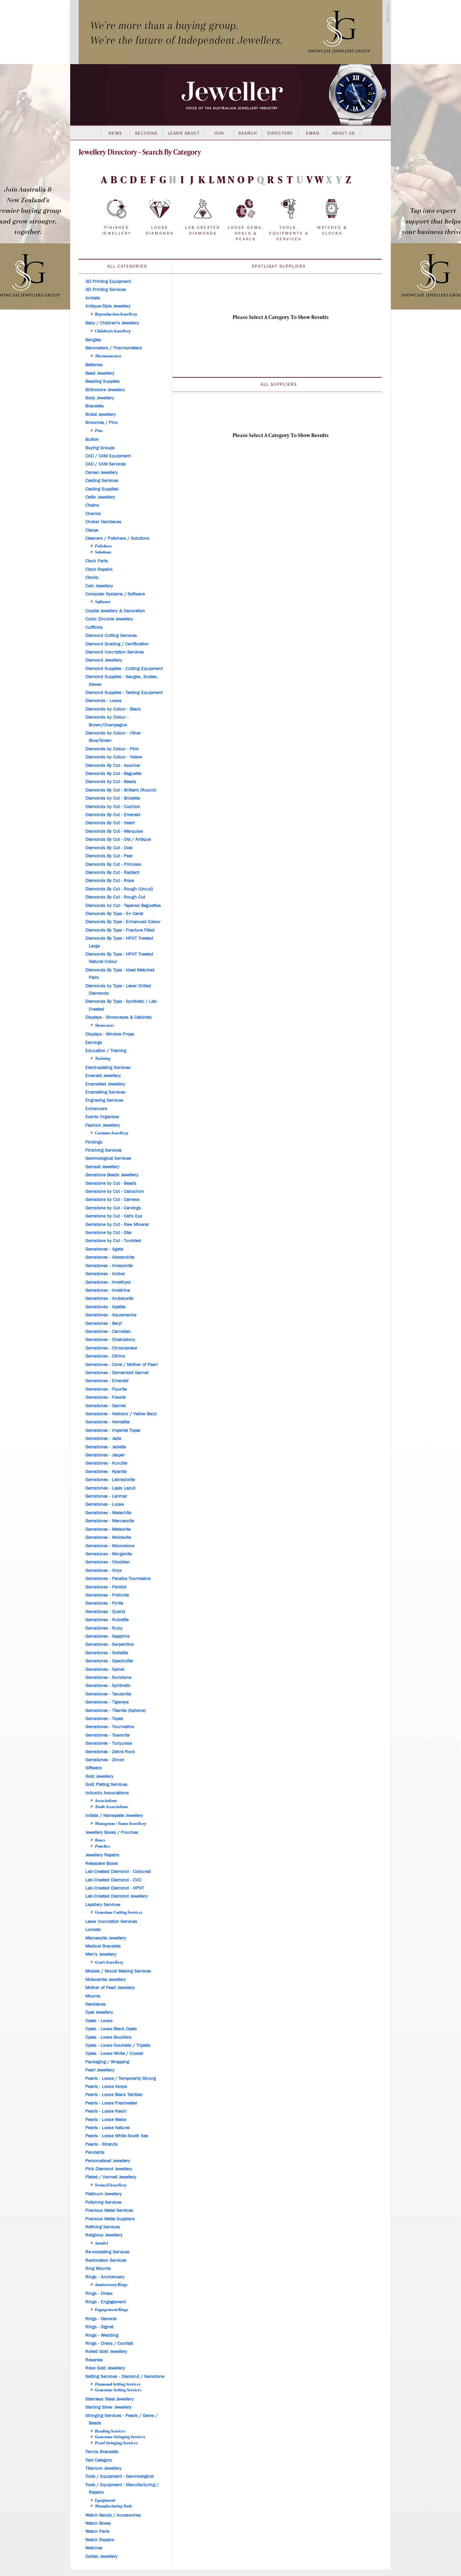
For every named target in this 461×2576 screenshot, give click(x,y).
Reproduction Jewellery (116, 314)
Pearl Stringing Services (116, 2443)
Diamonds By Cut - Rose (110, 881)
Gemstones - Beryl (104, 1323)
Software (103, 601)
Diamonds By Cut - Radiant (112, 873)
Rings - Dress (99, 2293)
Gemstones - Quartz (105, 1612)
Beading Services (110, 2431)
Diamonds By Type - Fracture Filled (120, 930)
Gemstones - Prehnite (107, 1595)
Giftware (93, 1768)
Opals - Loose (99, 2021)
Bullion (92, 439)
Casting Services (102, 481)
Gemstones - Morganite (109, 1554)
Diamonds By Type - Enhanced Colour (123, 922)
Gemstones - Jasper (105, 1455)
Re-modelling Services (107, 2252)
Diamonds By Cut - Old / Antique (118, 839)
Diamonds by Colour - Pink (112, 749)
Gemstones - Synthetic (108, 1686)
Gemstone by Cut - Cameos (113, 1200)
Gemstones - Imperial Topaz (113, 1430)
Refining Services (103, 2227)
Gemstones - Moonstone (110, 1546)
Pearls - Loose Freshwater (111, 2103)
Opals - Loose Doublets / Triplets (118, 2045)
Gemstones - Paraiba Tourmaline (118, 1579)
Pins (99, 430)
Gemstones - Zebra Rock (110, 1752)
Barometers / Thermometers (114, 348)
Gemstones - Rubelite (107, 1620)
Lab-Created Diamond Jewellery (117, 1896)
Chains (92, 505)
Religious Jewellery (104, 2235)
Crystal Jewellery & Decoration (115, 611)
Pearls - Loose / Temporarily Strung (121, 2078)
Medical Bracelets (103, 1946)
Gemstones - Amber (105, 1274)
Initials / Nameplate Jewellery (114, 1816)
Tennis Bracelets (102, 2452)
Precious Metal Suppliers (110, 2219)
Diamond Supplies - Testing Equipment (124, 693)
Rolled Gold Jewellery (106, 2352)
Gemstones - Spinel (105, 1669)
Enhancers (96, 1109)
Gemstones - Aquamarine (111, 1315)
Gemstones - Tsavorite (107, 1735)
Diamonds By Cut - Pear (109, 856)
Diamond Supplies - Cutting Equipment (124, 669)
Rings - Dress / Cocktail (109, 2343)
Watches (94, 2548)
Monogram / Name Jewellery (120, 1823)
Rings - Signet (99, 2327)
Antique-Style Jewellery (108, 306)
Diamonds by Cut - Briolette (113, 798)
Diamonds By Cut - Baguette (113, 774)
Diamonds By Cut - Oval (109, 848)
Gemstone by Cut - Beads (111, 1183)
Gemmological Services (108, 1158)
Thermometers (108, 356)
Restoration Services (106, 2260)
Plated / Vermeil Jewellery (111, 2177)
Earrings (94, 1043)
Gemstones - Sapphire (107, 1636)
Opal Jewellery (99, 2012)
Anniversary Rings (111, 2284)
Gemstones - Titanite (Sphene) (116, 1711)
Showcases (104, 1025)
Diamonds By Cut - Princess (113, 864)
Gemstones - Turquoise (109, 1743)
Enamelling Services (105, 1092)
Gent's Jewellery (109, 1962)
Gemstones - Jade (103, 1439)
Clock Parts (97, 561)
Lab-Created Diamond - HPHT (115, 1888)
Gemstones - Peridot (106, 1587)
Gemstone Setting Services (118, 2390)
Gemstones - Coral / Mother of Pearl (121, 1365)
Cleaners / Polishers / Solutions (117, 538)
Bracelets (95, 406)
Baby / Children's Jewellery (112, 323)
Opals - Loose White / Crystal (114, 2054)
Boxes (100, 1840)
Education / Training (106, 1051)
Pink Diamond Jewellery (109, 2169)
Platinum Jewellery (104, 2194)
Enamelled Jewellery (105, 1084)
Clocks (92, 578)
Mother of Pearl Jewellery (110, 1988)
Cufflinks (94, 627)
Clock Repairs (99, 569)
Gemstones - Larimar (106, 1496)
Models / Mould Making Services (118, 1971)
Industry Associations (107, 1793)
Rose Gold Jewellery (105, 2368)
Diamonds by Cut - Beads (111, 782)
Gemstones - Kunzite (106, 1463)
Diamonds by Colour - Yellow (114, 757)
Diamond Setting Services (118, 2384)
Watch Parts (98, 2531)
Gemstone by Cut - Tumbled (113, 1241)
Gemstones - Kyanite (106, 1472)
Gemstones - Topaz (104, 1719)
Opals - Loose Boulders (109, 2037)
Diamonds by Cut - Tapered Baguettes (123, 906)
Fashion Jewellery (103, 1125)
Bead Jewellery (100, 373)
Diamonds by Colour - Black (113, 709)
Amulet (101, 2243)
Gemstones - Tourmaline (110, 1727)
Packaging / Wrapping (107, 2062)
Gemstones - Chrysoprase (111, 1348)
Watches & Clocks (332, 230)
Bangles (93, 340)
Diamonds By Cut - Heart (110, 823)
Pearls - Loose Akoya (106, 2087)
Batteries (94, 365)
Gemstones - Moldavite (108, 1537)
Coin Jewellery (99, 586)
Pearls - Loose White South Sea (117, 2136)
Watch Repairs (100, 2540)
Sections (146, 133)
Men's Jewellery (101, 1954)
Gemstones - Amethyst (108, 1282)
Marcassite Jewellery (106, 1938)
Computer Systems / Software (115, 594)
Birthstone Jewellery (105, 390)
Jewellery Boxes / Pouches (112, 1832)
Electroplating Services (108, 1068)
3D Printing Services (106, 290)
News (115, 133)
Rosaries (94, 2360)
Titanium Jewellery (103, 2468)
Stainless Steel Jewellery (110, 2399)
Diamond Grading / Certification (117, 644)
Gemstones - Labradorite (110, 1480)
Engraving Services (104, 1100)
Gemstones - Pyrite (104, 1603)
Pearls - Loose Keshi (106, 2111)
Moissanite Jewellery (106, 1980)
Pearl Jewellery (100, 2070)
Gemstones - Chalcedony (110, 1340)
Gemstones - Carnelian (108, 1332)
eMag (313, 133)
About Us (344, 133)
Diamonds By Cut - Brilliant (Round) (121, 790)
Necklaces (96, 2004)
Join (219, 133)
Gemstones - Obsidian (108, 1562)
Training (103, 1058)
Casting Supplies (102, 489)
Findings (94, 1142)
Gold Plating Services (106, 1785)
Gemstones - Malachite (108, 1513)
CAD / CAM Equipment (108, 456)
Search (248, 133)
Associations (106, 1800)
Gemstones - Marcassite (110, 1521)
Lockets (93, 1930)
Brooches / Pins (102, 423)
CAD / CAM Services (106, 464)
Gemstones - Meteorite (108, 1529)
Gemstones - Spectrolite (109, 1661)
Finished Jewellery (117, 230)
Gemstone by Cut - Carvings (113, 1208)
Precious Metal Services (109, 2210)
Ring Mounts (98, 2269)
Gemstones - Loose (105, 1504)
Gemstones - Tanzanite (108, 1694)
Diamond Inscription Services (115, 652)
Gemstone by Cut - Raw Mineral (117, 1225)
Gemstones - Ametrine (108, 1290)
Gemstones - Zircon (105, 1760)
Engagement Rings (112, 2309)
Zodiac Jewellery (101, 2556)
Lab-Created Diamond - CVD (113, 1880)
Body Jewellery (100, 398)
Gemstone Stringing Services (120, 2437)
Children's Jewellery (113, 331)
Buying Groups (100, 448)
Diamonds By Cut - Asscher (113, 766)
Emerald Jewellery (103, 1076)
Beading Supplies (103, 381)
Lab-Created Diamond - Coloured (118, 1872)
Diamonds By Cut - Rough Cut (115, 897)
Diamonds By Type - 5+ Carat (114, 914)
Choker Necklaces (103, 522)
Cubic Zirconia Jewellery (109, 619)
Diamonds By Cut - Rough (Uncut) (119, 889)
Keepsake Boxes (102, 1863)
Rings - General (101, 2319)
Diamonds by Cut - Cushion (113, 807)
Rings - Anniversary (105, 2277)
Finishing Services (104, 1150)
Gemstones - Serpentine (110, 1644)
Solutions (103, 552)
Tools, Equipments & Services (289, 233)
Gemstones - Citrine (105, 1356)
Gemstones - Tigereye (107, 1702)
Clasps (92, 530)
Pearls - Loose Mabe (106, 2120)
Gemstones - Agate (104, 1249)
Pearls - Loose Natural (107, 2128)
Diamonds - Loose (103, 701)
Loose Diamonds (160, 230)
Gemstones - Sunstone (108, 1678)
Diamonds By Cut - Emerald (113, 815)
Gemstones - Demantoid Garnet (117, 1373)
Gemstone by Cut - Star (109, 1233)
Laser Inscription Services (111, 1922)
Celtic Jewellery (100, 497)
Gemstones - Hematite (107, 1422)
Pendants (95, 2152)
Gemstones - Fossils (106, 1397)
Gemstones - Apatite (105, 1307)
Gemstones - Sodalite (107, 1653)
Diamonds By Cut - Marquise (114, 831)
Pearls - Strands (102, 2144)
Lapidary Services (103, 1905)
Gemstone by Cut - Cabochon (115, 1191)
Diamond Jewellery (104, 660)
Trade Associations (112, 1806)
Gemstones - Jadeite (106, 1447)
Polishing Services (104, 2202)
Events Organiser (102, 1117)
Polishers (103, 546)
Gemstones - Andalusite (109, 1298)
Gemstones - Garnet (105, 1406)
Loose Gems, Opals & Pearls (246, 233)
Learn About (184, 133)
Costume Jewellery (112, 1133)
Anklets (93, 298)
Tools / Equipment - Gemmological (119, 2476)
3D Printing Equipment (108, 281)
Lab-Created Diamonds (203, 230)
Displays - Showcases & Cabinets (119, 1017)
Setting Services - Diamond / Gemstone (125, 2377)
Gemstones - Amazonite (109, 1266)
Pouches (102, 1846)
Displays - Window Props (110, 1034)
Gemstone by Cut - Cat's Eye (114, 1216)
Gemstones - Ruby (104, 1628)
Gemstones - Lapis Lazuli (110, 1488)
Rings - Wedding (102, 2335)
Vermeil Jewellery (111, 2185)
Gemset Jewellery (102, 1167)
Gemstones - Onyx (104, 1571)
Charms (93, 514)
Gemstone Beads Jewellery (112, 1175)
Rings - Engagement (106, 2302)
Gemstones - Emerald (107, 1381)
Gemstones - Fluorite (106, 1389)
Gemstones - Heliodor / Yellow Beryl (121, 1414)
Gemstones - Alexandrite (110, 1257)
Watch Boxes (98, 2523)
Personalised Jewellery (108, 2161)
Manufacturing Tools (114, 2506)
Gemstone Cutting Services (119, 1912)
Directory (280, 133)
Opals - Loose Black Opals (111, 2029)
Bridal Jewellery (101, 414)
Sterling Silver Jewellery (109, 2407)
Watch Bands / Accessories (113, 2515)
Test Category (99, 2460)
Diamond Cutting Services (111, 636)
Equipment (105, 2500)
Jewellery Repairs (102, 1855)
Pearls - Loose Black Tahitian (114, 2095)
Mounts (93, 1996)
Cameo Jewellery (102, 473)
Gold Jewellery (99, 1776)
